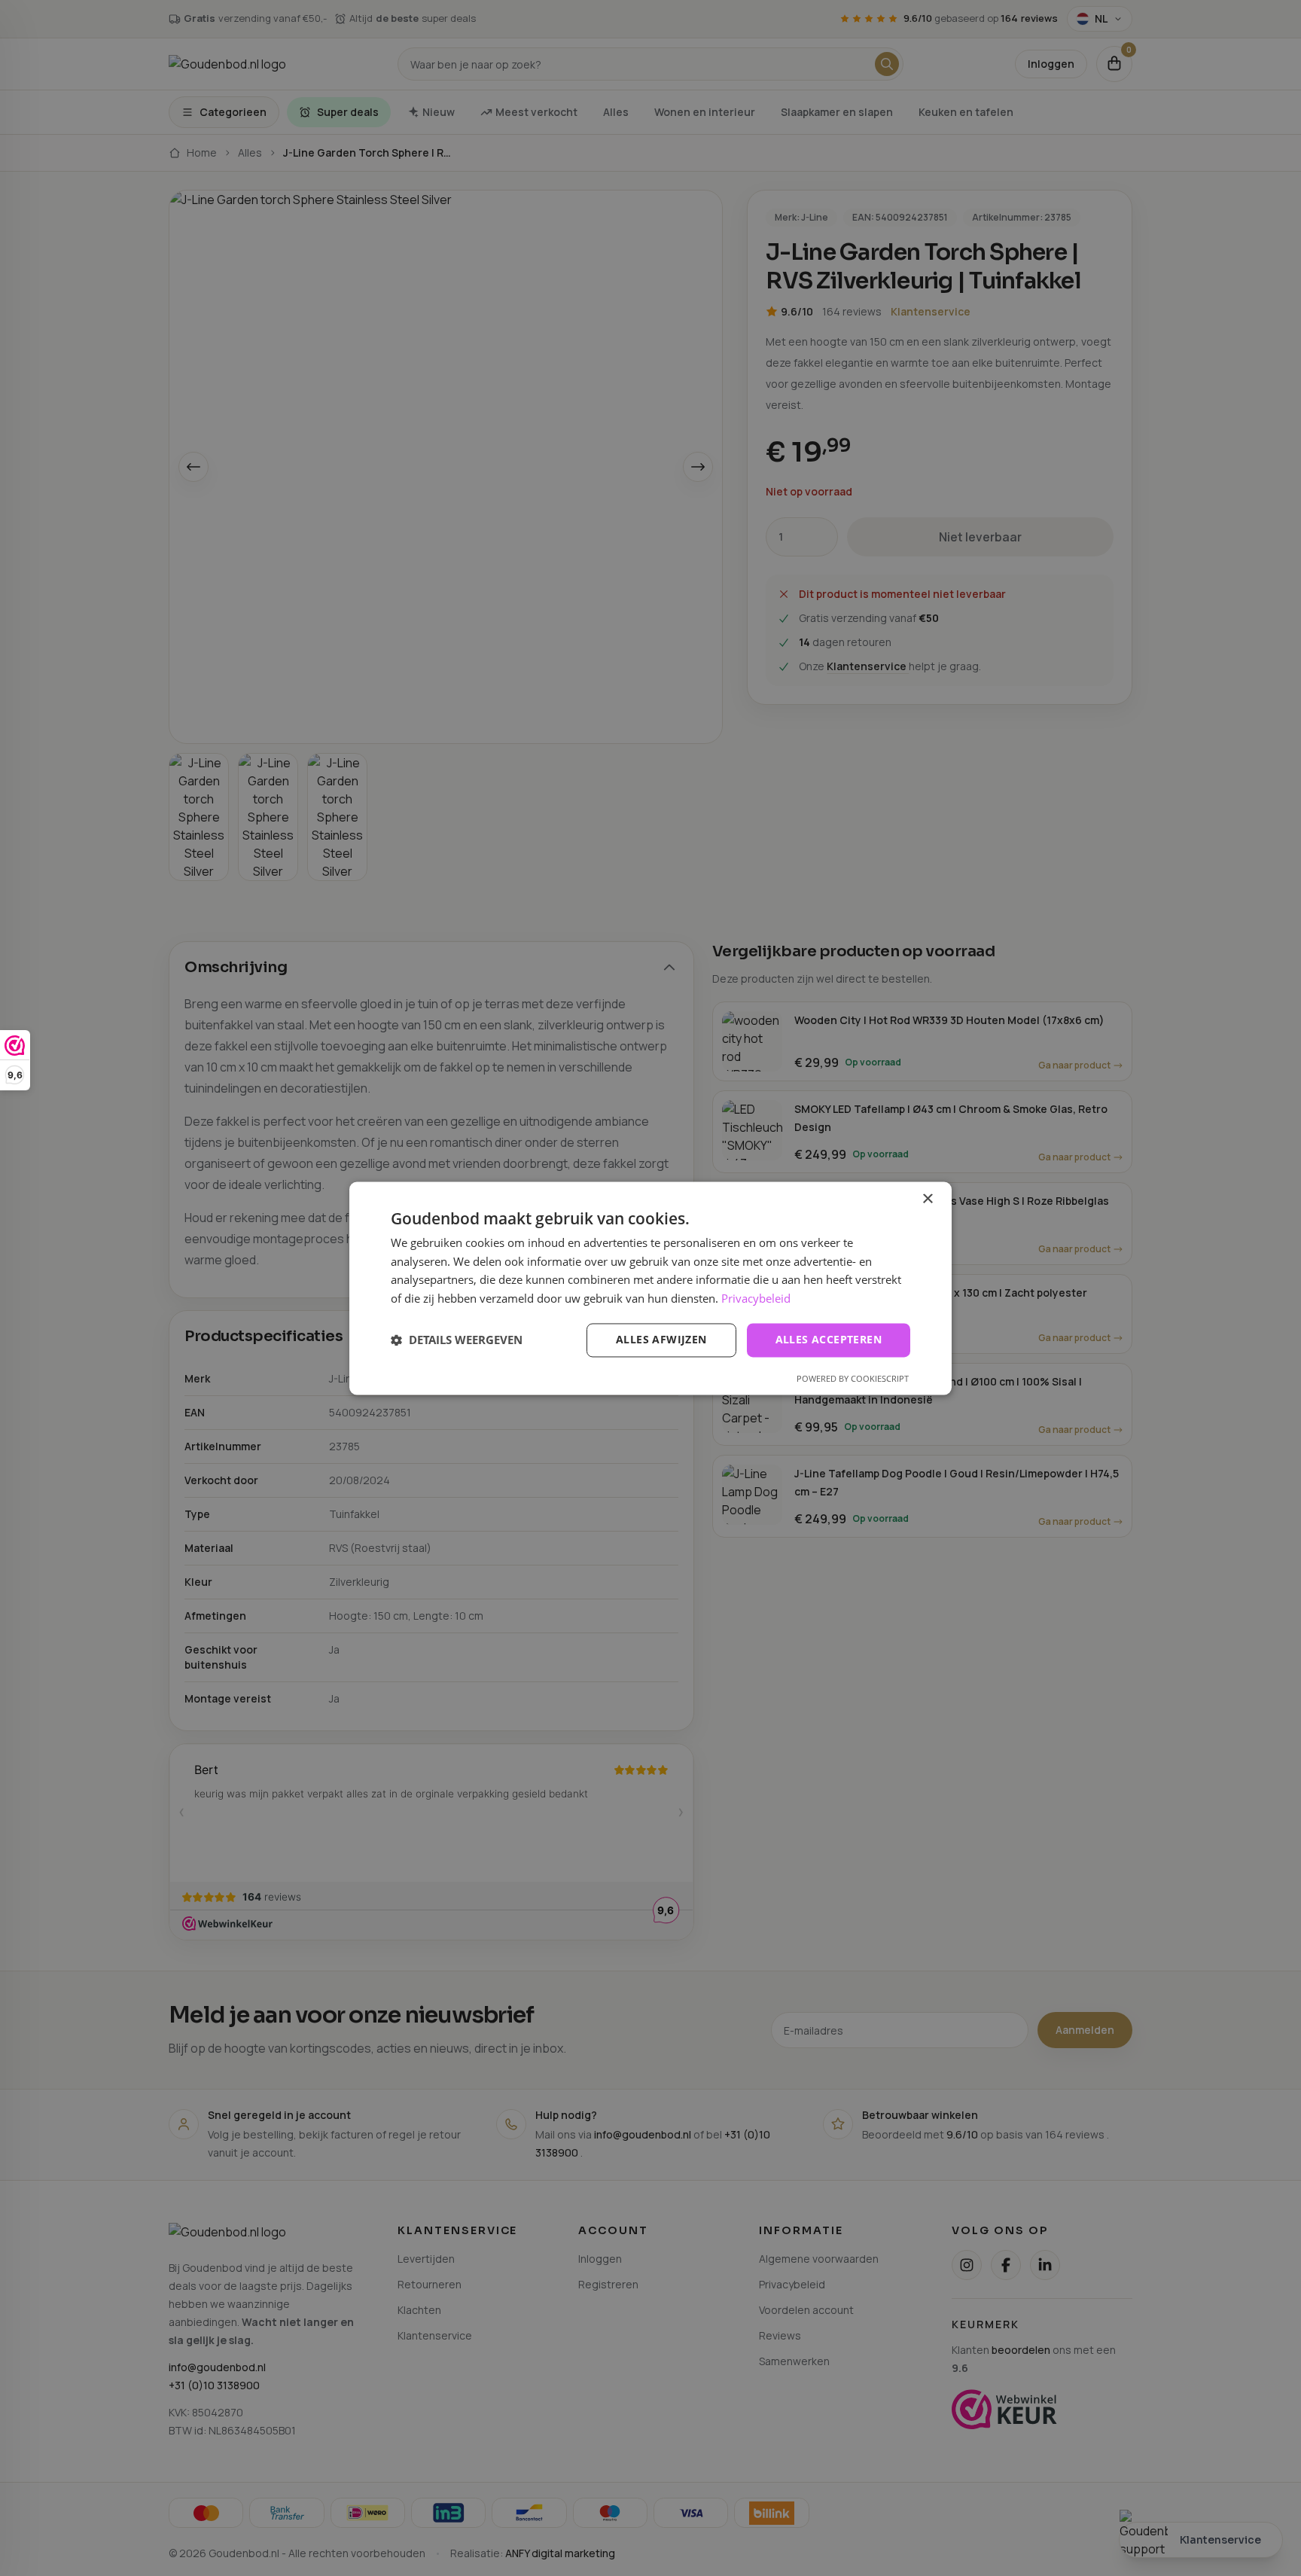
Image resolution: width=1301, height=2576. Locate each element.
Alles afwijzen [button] (661, 1339)
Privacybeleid (756, 1299)
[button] (457, 1340)
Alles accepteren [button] (829, 1339)
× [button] (927, 1199)
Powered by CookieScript (853, 1378)
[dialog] (650, 1288)
